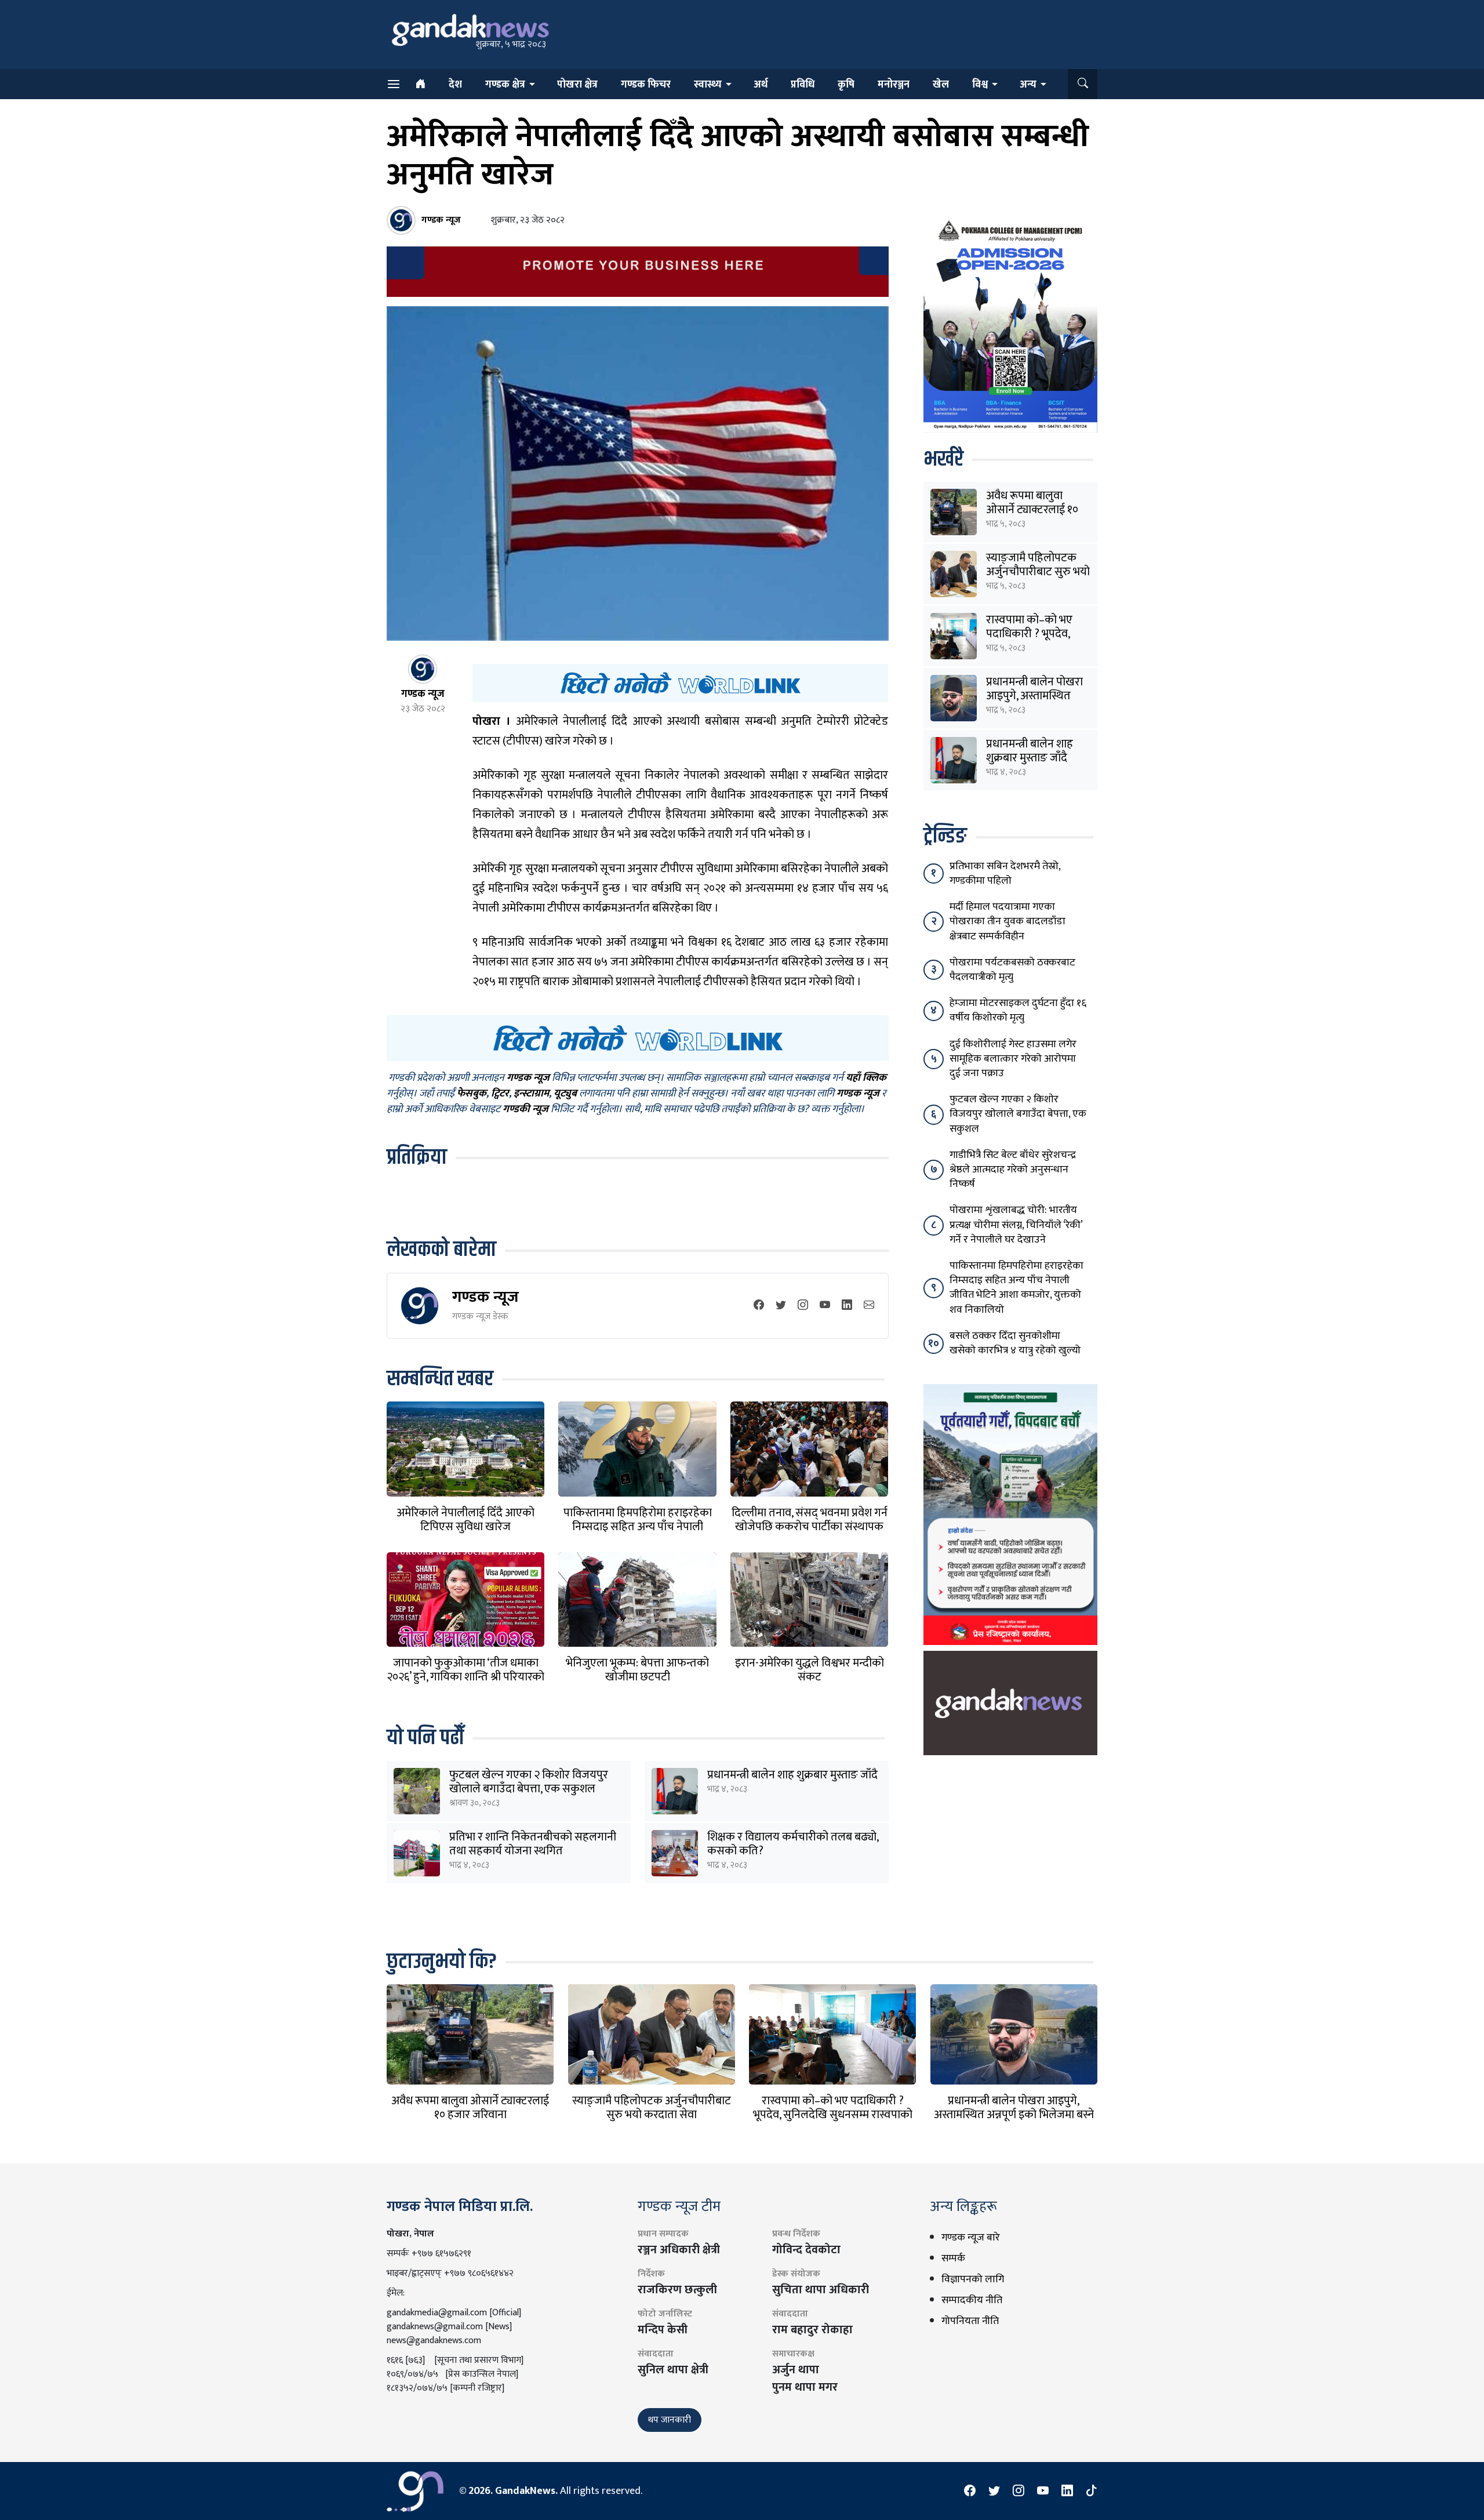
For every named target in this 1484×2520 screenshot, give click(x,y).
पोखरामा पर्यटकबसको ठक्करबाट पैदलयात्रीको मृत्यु (1012, 970)
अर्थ (761, 85)
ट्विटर (500, 1094)
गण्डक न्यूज (485, 1297)
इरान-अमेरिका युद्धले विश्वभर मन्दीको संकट (810, 1670)
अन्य (1028, 85)
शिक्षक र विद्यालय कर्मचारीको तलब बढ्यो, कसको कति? (793, 1844)
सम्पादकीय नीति (972, 2300)
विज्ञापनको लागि (973, 2279)
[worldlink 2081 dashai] (680, 682)
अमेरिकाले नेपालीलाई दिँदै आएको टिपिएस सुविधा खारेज (465, 1520)
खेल (941, 85)
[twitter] (781, 1306)
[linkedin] (847, 1306)
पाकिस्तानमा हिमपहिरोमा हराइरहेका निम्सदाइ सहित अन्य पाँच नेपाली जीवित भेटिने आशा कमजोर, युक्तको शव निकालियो (1016, 1288)
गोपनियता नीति (970, 2321)
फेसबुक (472, 1094)
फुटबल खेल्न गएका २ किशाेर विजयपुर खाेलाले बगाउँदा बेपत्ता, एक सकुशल (529, 1782)
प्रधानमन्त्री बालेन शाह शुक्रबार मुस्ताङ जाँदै (792, 1775)
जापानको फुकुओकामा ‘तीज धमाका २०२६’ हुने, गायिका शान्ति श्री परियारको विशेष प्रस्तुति (465, 1677)
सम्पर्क (953, 2258)
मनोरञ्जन (894, 85)
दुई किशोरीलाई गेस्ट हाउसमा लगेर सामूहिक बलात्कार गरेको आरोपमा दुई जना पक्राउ (1013, 1059)
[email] (869, 1306)
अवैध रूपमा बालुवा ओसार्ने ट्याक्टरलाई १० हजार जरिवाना (1032, 510)
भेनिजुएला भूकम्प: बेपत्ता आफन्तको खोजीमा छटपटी (637, 1670)
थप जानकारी (670, 2420)
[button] (1083, 84)
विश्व (980, 85)
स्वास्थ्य (708, 85)
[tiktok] (1092, 2491)
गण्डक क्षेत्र (505, 85)
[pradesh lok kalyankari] (1010, 1514)
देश (455, 85)
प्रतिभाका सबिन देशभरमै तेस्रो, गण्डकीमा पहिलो (1005, 874)
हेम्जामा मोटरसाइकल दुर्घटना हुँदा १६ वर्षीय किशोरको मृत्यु (1018, 1010)
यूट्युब (565, 1094)
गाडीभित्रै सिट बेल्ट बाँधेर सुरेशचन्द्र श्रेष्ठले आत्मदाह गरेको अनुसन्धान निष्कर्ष (1013, 1170)
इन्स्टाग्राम (531, 1094)
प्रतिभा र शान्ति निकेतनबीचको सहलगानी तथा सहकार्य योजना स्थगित (533, 1844)
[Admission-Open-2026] (1010, 324)
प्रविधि (803, 85)
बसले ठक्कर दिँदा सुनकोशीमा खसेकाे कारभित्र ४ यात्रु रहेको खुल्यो (1015, 1343)
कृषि (846, 85)
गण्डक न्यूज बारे (971, 2238)
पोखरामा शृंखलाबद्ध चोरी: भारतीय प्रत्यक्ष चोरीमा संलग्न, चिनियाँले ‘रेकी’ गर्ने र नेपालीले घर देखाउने (1016, 1225)
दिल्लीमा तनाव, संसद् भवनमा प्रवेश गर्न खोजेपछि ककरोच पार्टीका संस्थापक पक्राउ (810, 1527)
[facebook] (759, 1306)
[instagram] (803, 1306)
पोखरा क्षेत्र (577, 85)
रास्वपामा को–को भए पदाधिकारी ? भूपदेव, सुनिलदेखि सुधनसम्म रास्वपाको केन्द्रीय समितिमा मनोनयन (833, 2115)
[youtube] (825, 1306)
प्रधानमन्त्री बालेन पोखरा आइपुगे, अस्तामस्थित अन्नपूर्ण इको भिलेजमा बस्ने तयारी (1014, 2115)
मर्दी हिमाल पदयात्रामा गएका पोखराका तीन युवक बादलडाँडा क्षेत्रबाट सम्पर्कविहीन (1007, 921)
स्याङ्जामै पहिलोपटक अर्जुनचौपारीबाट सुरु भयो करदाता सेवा (1038, 572)
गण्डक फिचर (646, 85)
